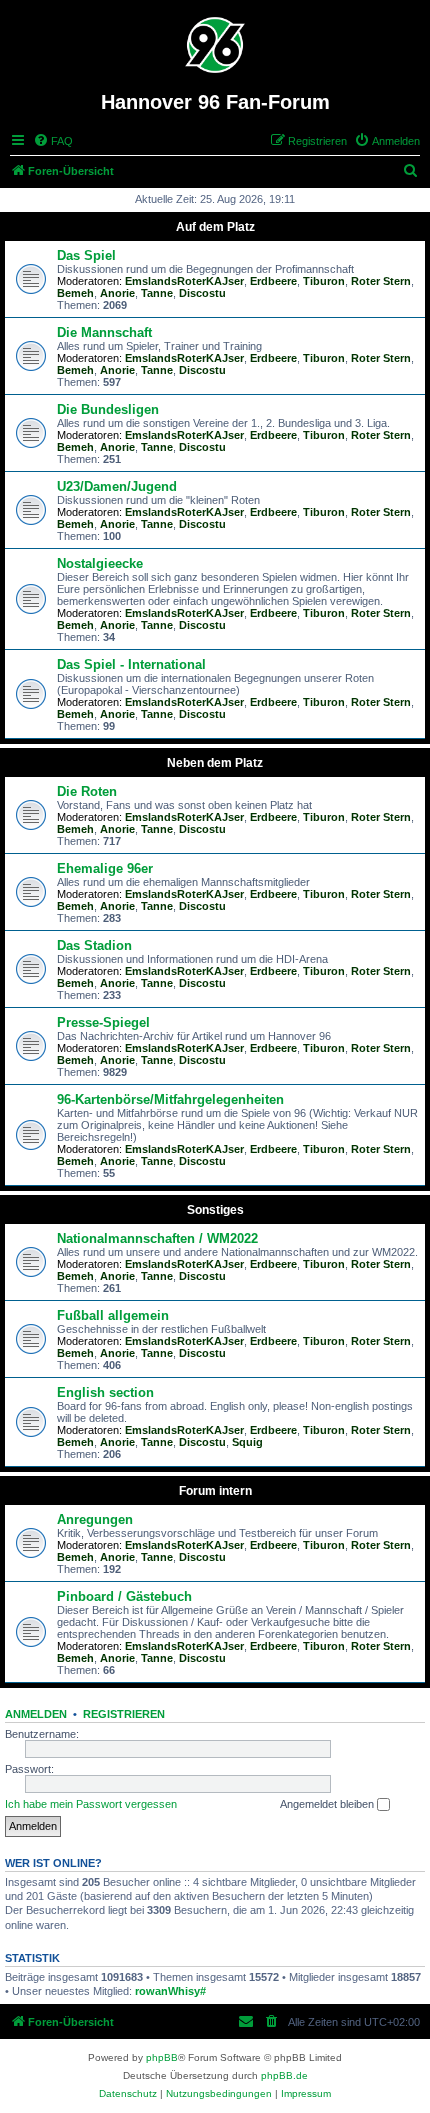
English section (105, 1392)
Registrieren (124, 1714)
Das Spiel (86, 255)
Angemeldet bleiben (328, 1804)
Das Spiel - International (131, 664)
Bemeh (75, 293)
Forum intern (215, 1491)
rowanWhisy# (170, 1991)
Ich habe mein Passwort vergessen (91, 1804)
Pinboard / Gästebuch (124, 1596)
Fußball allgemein (113, 1315)
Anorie (117, 293)
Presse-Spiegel (103, 1022)
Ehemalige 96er (105, 868)
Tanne (157, 293)
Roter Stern (381, 281)
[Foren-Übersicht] (215, 45)
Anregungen (95, 1519)
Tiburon (324, 281)
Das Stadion (94, 945)
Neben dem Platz (215, 763)
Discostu (202, 293)
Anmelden (36, 1714)
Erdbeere (273, 281)
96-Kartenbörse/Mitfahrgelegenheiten (170, 1099)
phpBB (162, 2057)
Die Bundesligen (108, 409)
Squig (247, 1442)
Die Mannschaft (104, 332)
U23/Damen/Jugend (117, 486)
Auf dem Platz (215, 227)
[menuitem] (53, 141)
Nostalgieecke (100, 563)
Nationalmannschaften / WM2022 (157, 1238)
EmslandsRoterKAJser (184, 281)
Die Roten (87, 791)
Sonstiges (215, 1210)
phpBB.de (284, 2075)
